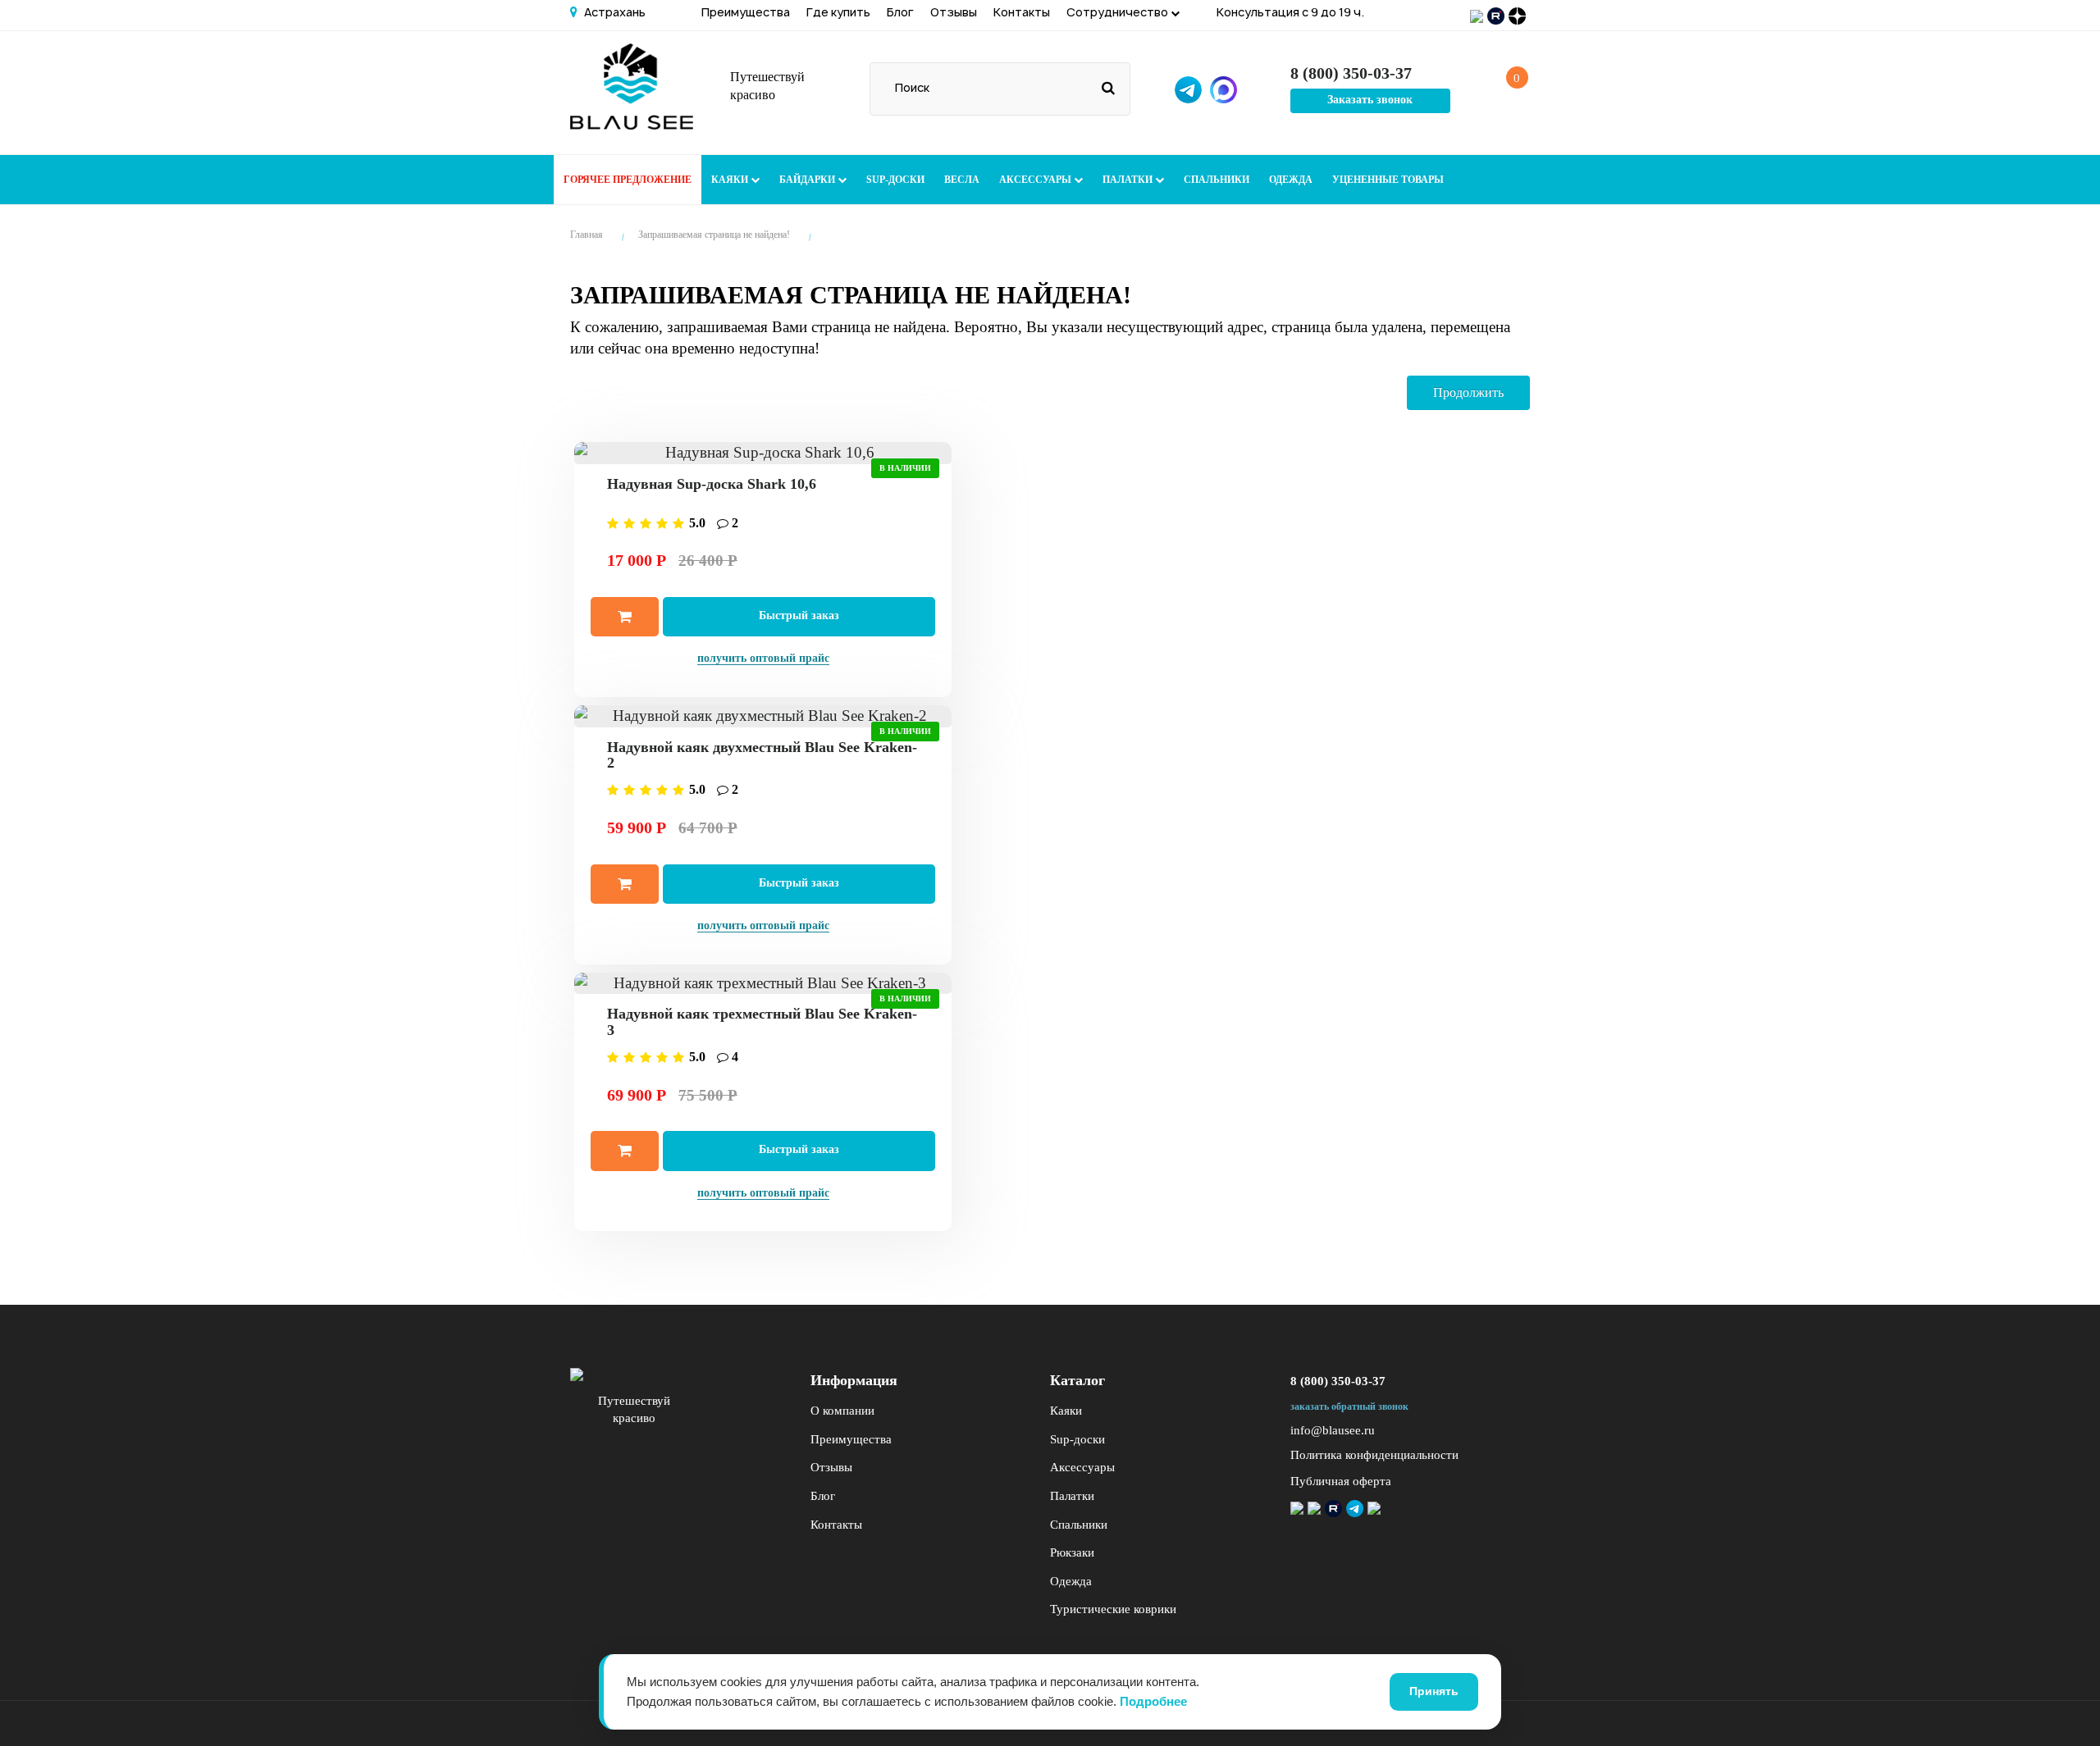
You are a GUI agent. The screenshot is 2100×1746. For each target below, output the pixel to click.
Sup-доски (895, 180)
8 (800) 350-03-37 (1338, 1381)
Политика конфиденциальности (1374, 1455)
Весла (962, 180)
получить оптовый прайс (763, 658)
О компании (842, 1411)
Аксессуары (1036, 180)
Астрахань (614, 12)
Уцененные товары (1388, 180)
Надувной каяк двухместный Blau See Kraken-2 (762, 755)
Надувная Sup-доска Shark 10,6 (712, 484)
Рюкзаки (1072, 1552)
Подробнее (1153, 1701)
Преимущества (746, 12)
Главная (587, 235)
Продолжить (1468, 392)
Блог (900, 12)
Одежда (1291, 180)
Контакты (1022, 12)
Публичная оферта (1341, 1481)
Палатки (1129, 180)
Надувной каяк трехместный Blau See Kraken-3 (762, 1022)
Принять (1434, 1691)
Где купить (838, 12)
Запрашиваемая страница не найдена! (714, 235)
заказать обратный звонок (1349, 1406)
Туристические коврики (1113, 1609)
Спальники (1217, 180)
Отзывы (954, 12)
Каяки (731, 180)
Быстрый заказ (799, 615)
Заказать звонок (1370, 100)
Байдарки (808, 180)
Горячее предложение (628, 180)
